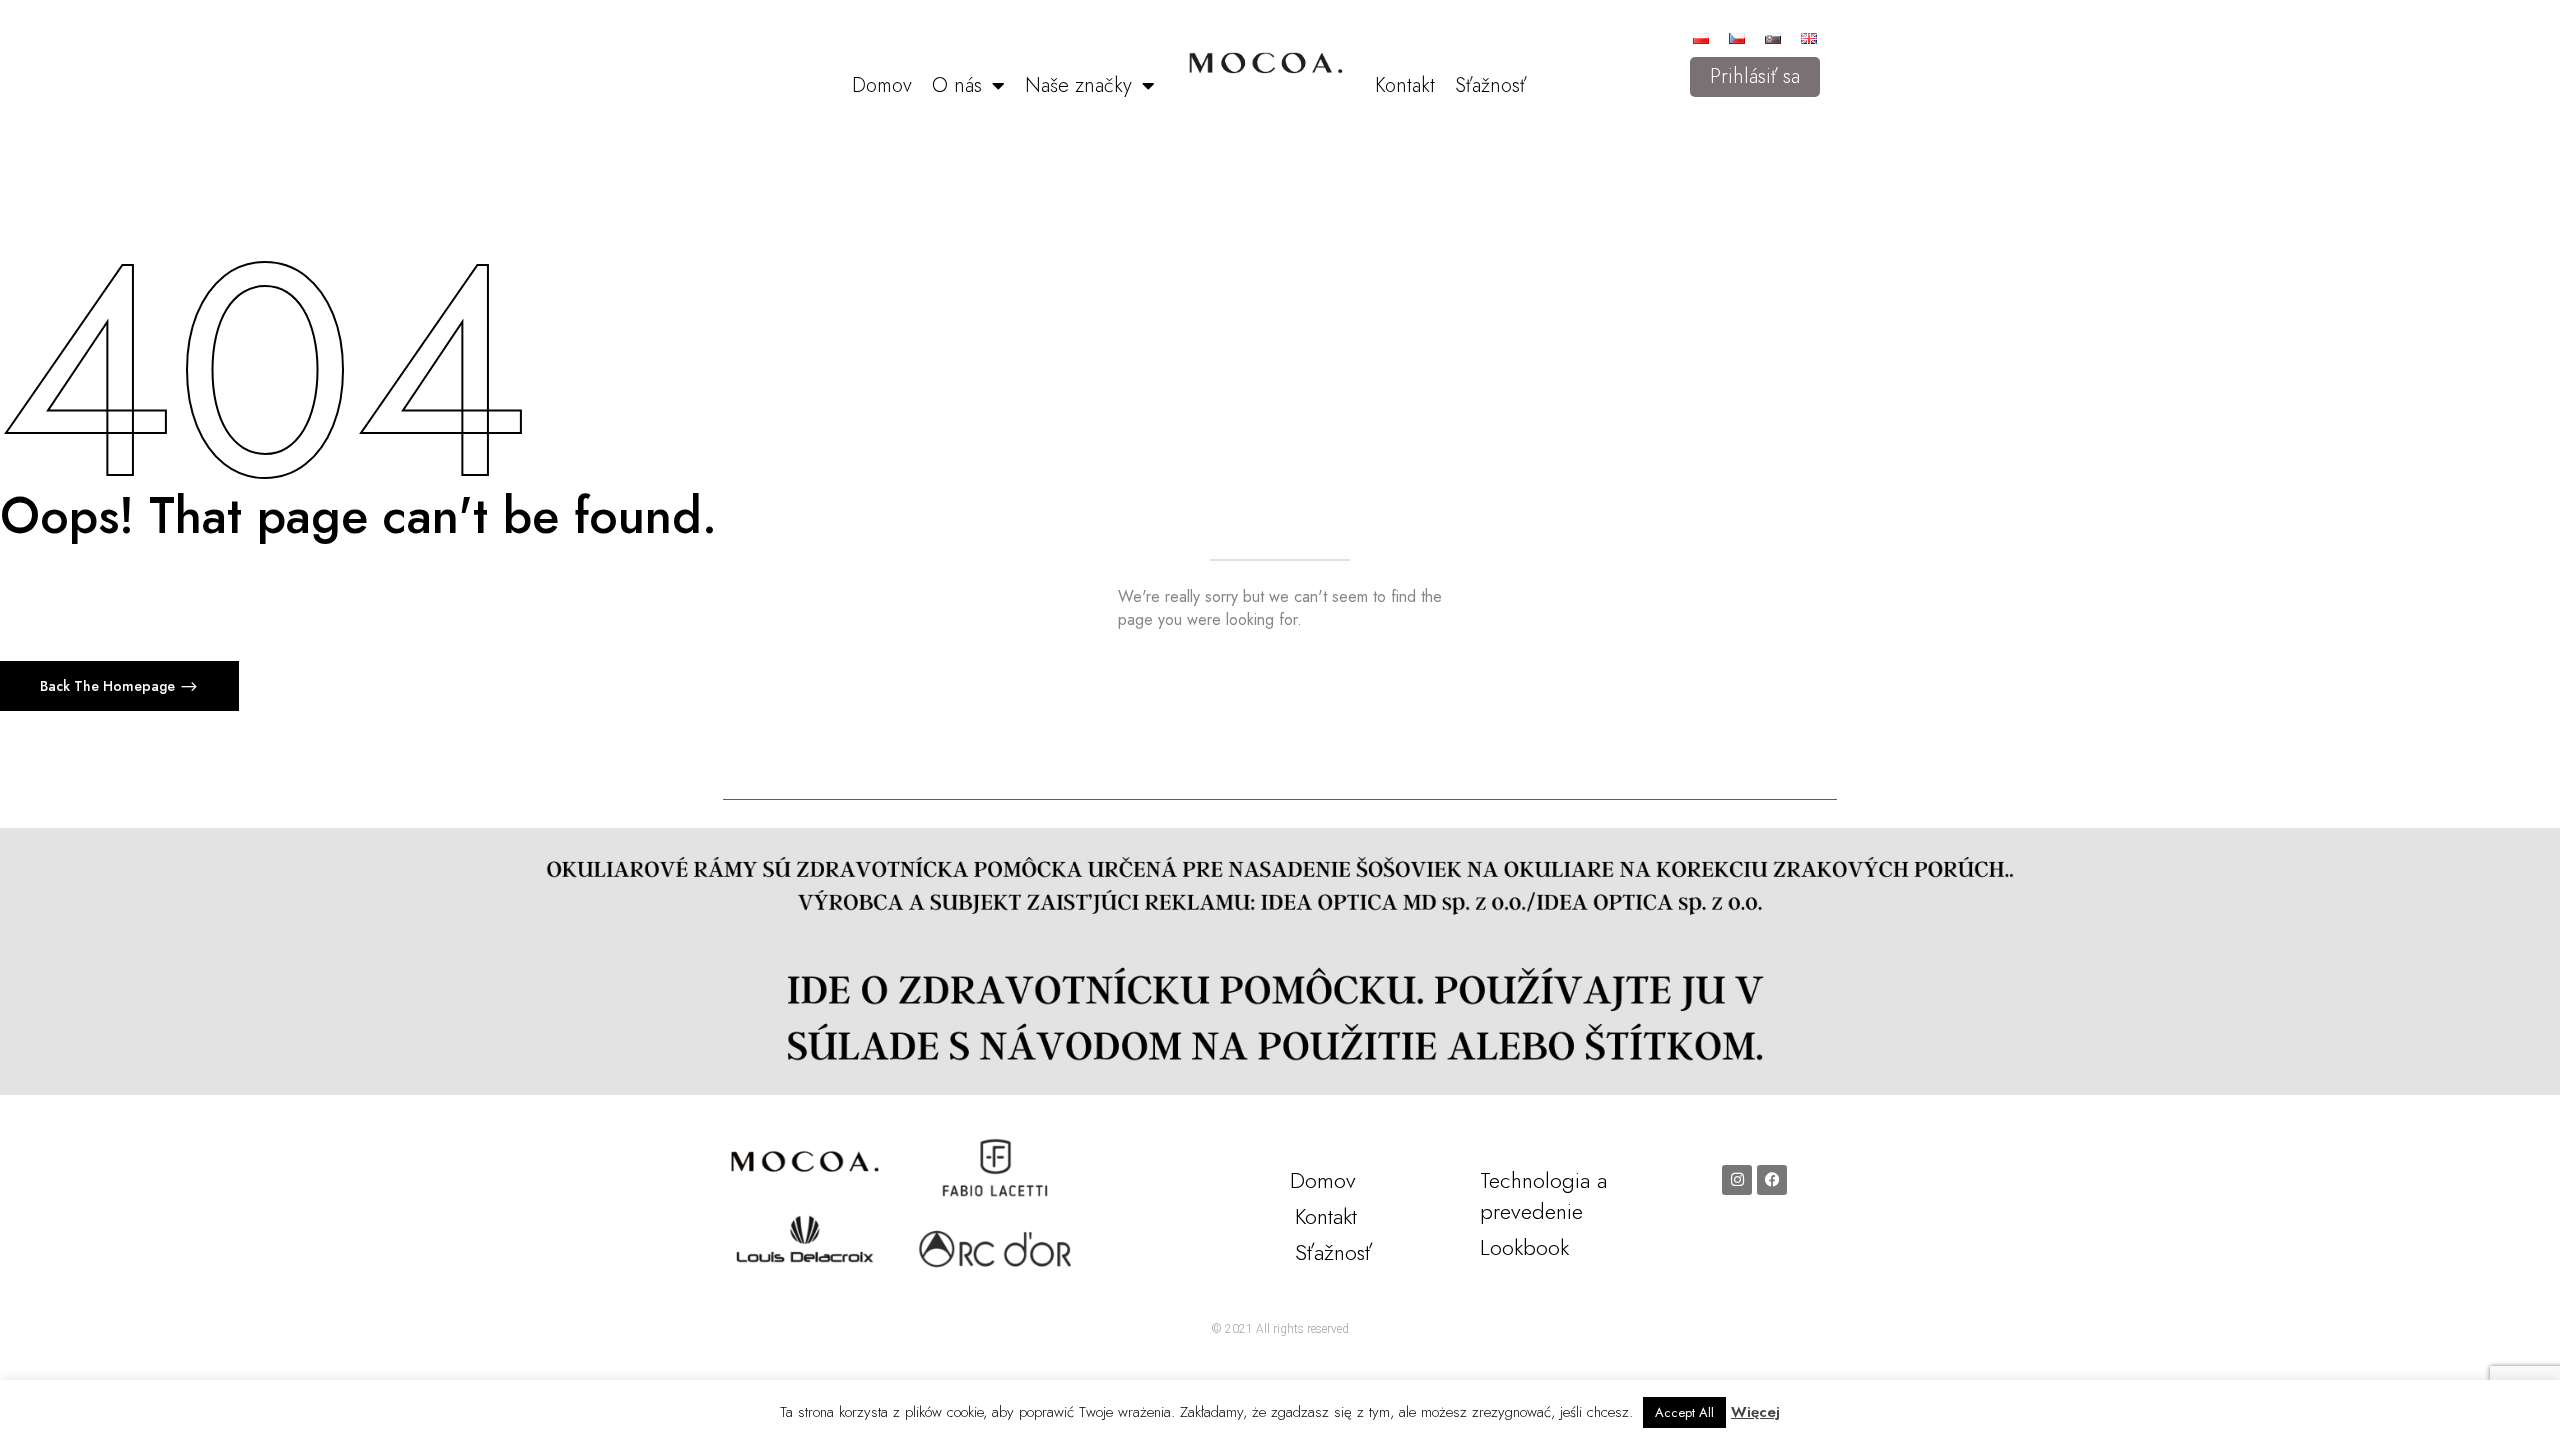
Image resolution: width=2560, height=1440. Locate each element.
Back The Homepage (109, 686)
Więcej (1755, 1412)
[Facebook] (1772, 1180)
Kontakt (1405, 85)
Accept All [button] (1684, 1412)
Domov (882, 85)
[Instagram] (1737, 1180)
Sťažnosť (1490, 85)
